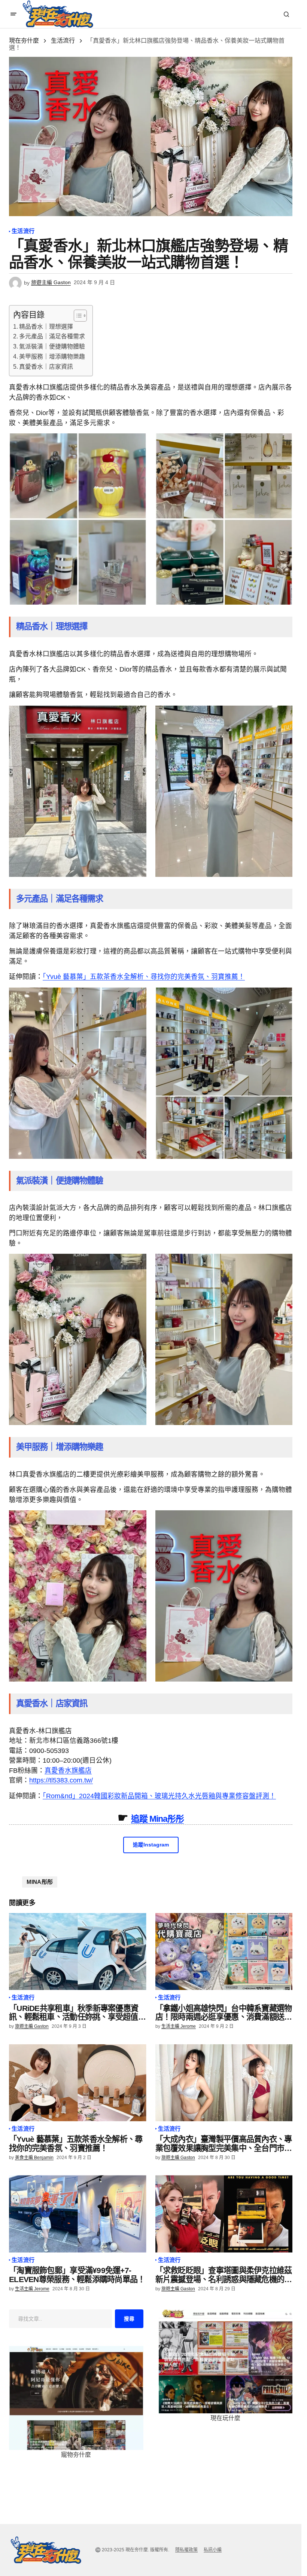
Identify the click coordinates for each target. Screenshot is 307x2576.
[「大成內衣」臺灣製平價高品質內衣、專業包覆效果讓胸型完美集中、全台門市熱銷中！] (224, 2083)
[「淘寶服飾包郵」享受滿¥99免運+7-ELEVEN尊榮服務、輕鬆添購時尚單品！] (78, 2214)
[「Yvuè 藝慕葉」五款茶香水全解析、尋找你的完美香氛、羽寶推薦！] (78, 2083)
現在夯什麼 (24, 41)
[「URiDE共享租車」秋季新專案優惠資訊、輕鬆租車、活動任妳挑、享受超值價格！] (78, 1952)
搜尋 (129, 2319)
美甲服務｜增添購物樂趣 (52, 357)
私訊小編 (213, 2550)
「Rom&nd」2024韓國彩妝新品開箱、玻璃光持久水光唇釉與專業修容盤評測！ (159, 1796)
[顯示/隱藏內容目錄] (77, 316)
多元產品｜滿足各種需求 (52, 336)
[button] (13, 14)
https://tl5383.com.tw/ (61, 1780)
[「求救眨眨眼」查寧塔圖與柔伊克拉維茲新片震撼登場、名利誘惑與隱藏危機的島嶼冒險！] (224, 2214)
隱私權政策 (186, 2550)
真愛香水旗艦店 (68, 1771)
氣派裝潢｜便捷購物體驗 (52, 346)
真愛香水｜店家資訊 (46, 367)
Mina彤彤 (40, 1882)
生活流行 (63, 41)
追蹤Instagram (151, 1845)
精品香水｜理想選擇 (46, 327)
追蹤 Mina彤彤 (158, 1819)
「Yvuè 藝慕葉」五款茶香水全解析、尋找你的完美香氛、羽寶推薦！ (144, 977)
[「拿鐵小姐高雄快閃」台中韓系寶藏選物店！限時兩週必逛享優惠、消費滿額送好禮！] (224, 1952)
